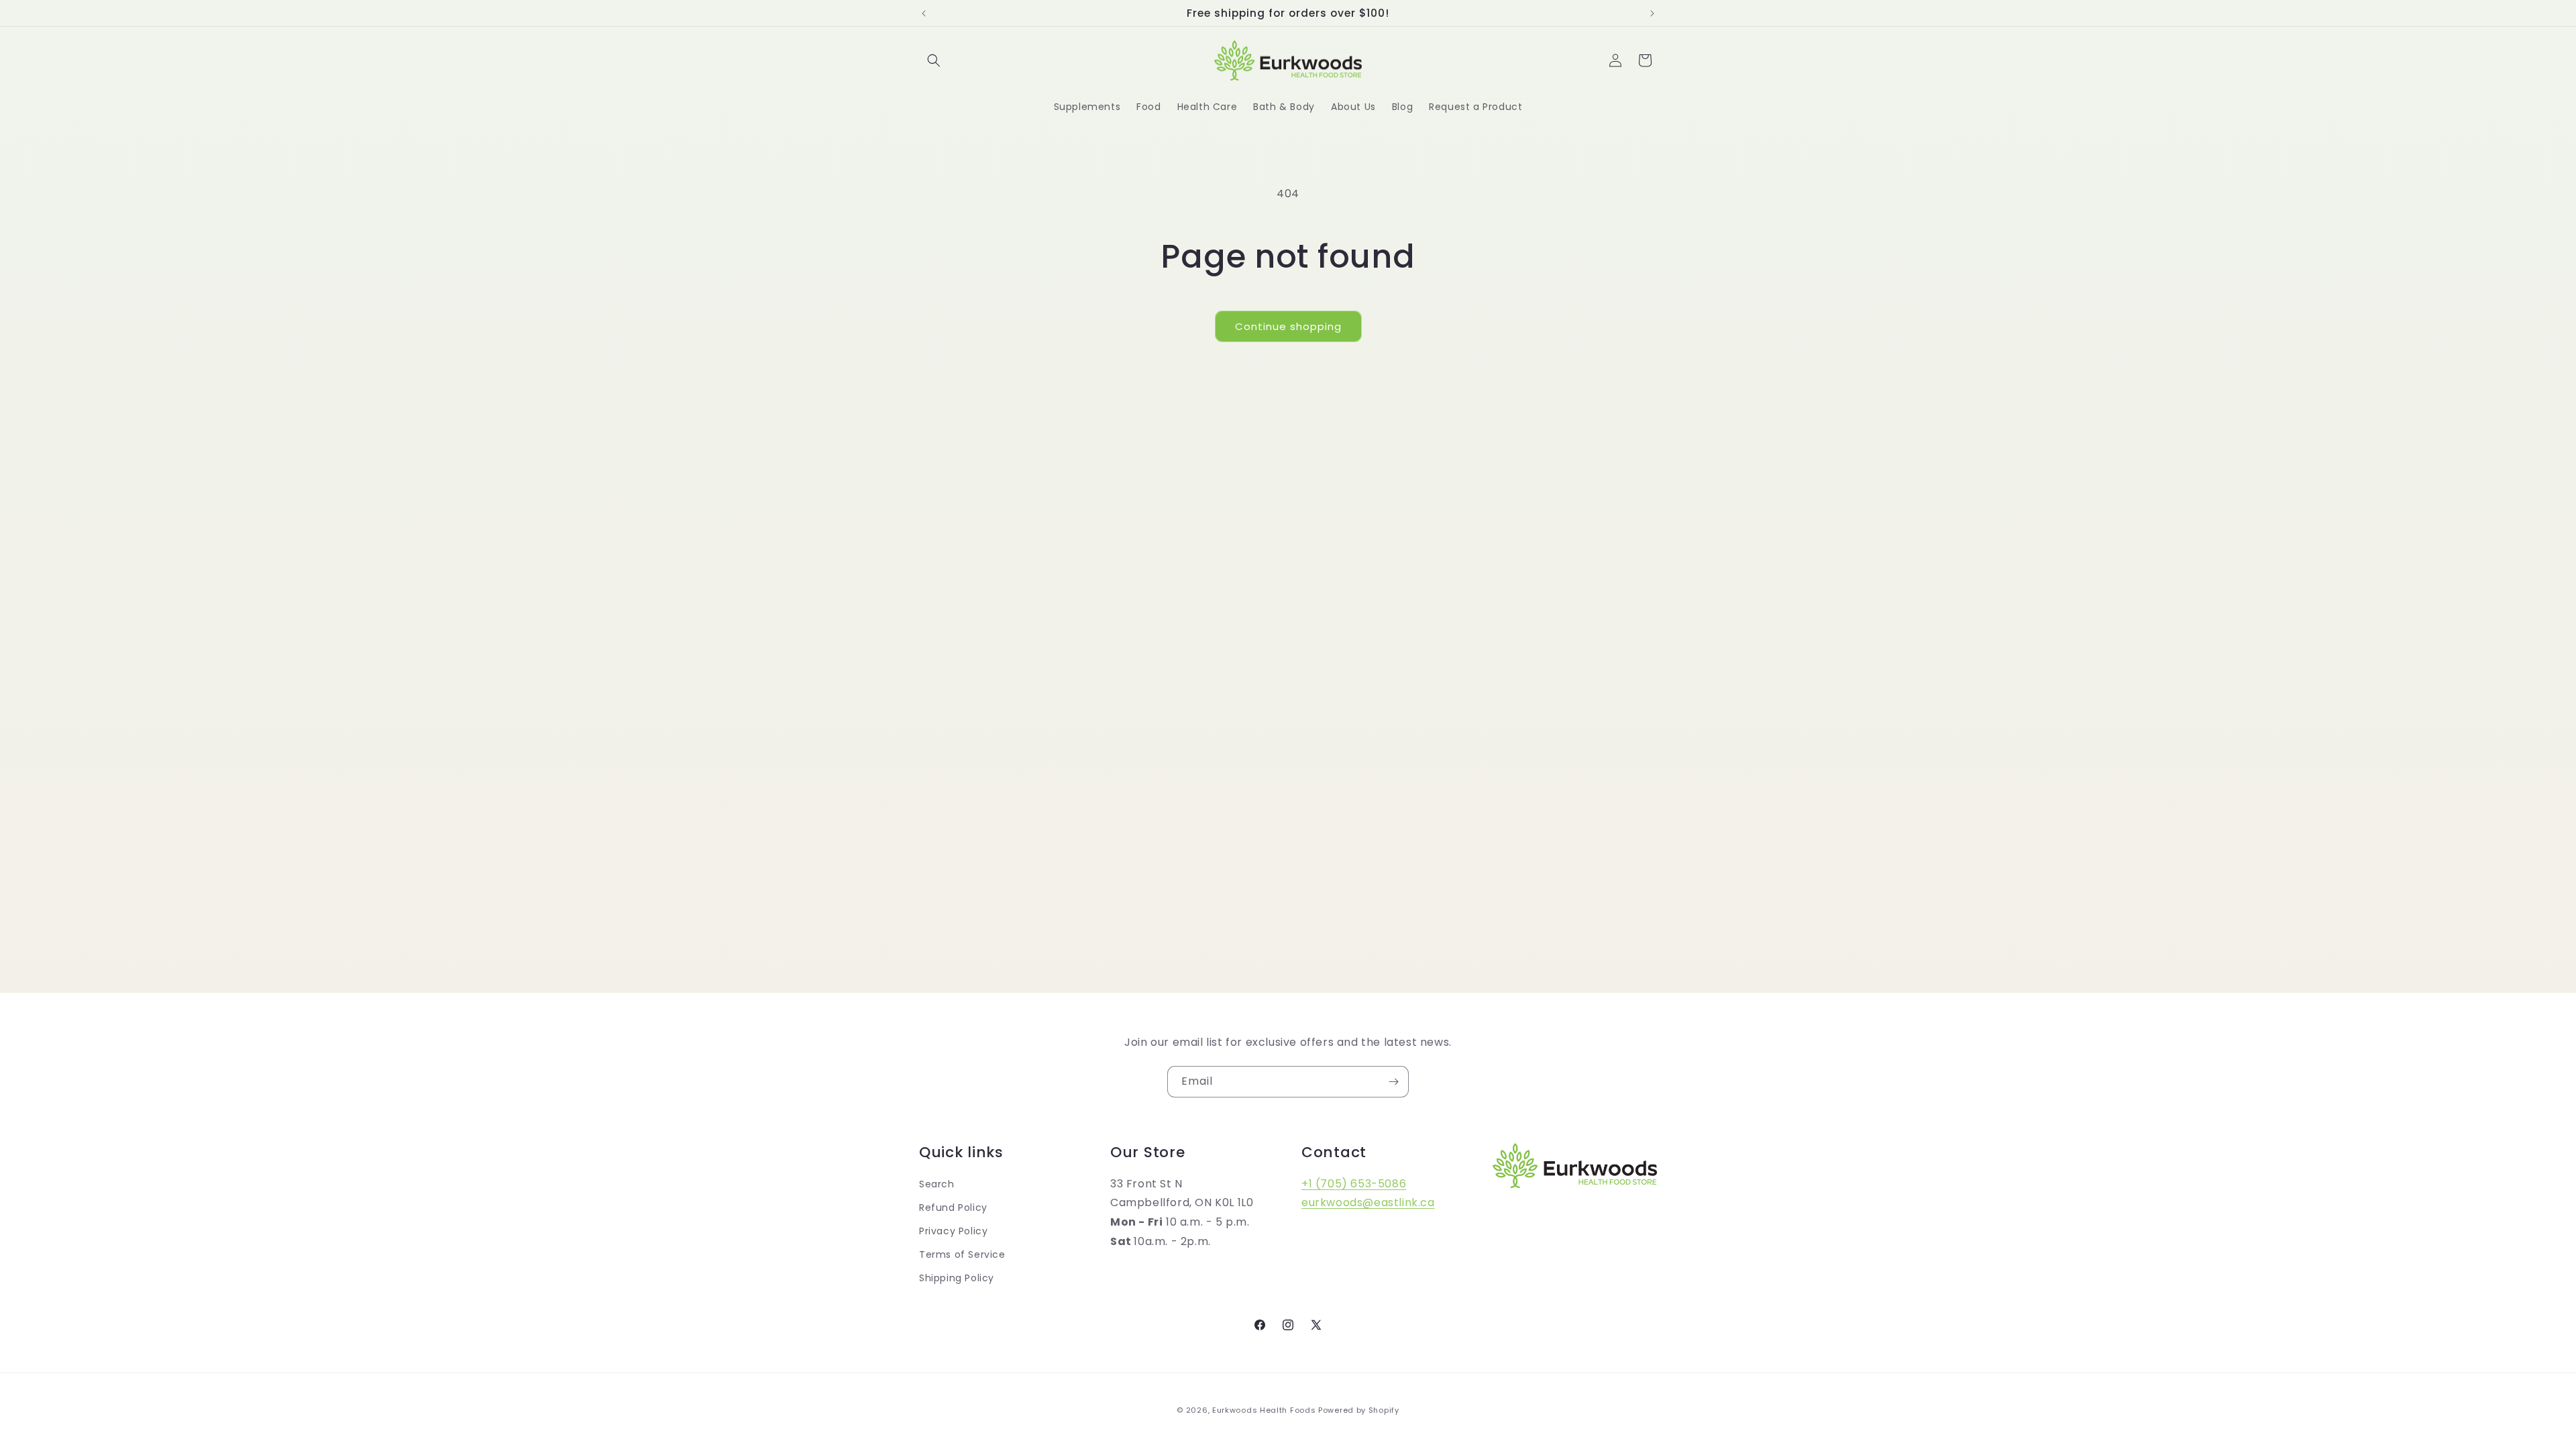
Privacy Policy (953, 1231)
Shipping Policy (957, 1278)
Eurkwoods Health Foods (1264, 1410)
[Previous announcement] (924, 13)
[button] (934, 60)
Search (937, 1184)
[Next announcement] (1652, 13)
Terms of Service (962, 1254)
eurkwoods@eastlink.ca (1368, 1202)
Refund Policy (953, 1207)
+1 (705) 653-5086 (1354, 1184)
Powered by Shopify (1359, 1410)
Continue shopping (1288, 326)
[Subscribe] (1393, 1082)
